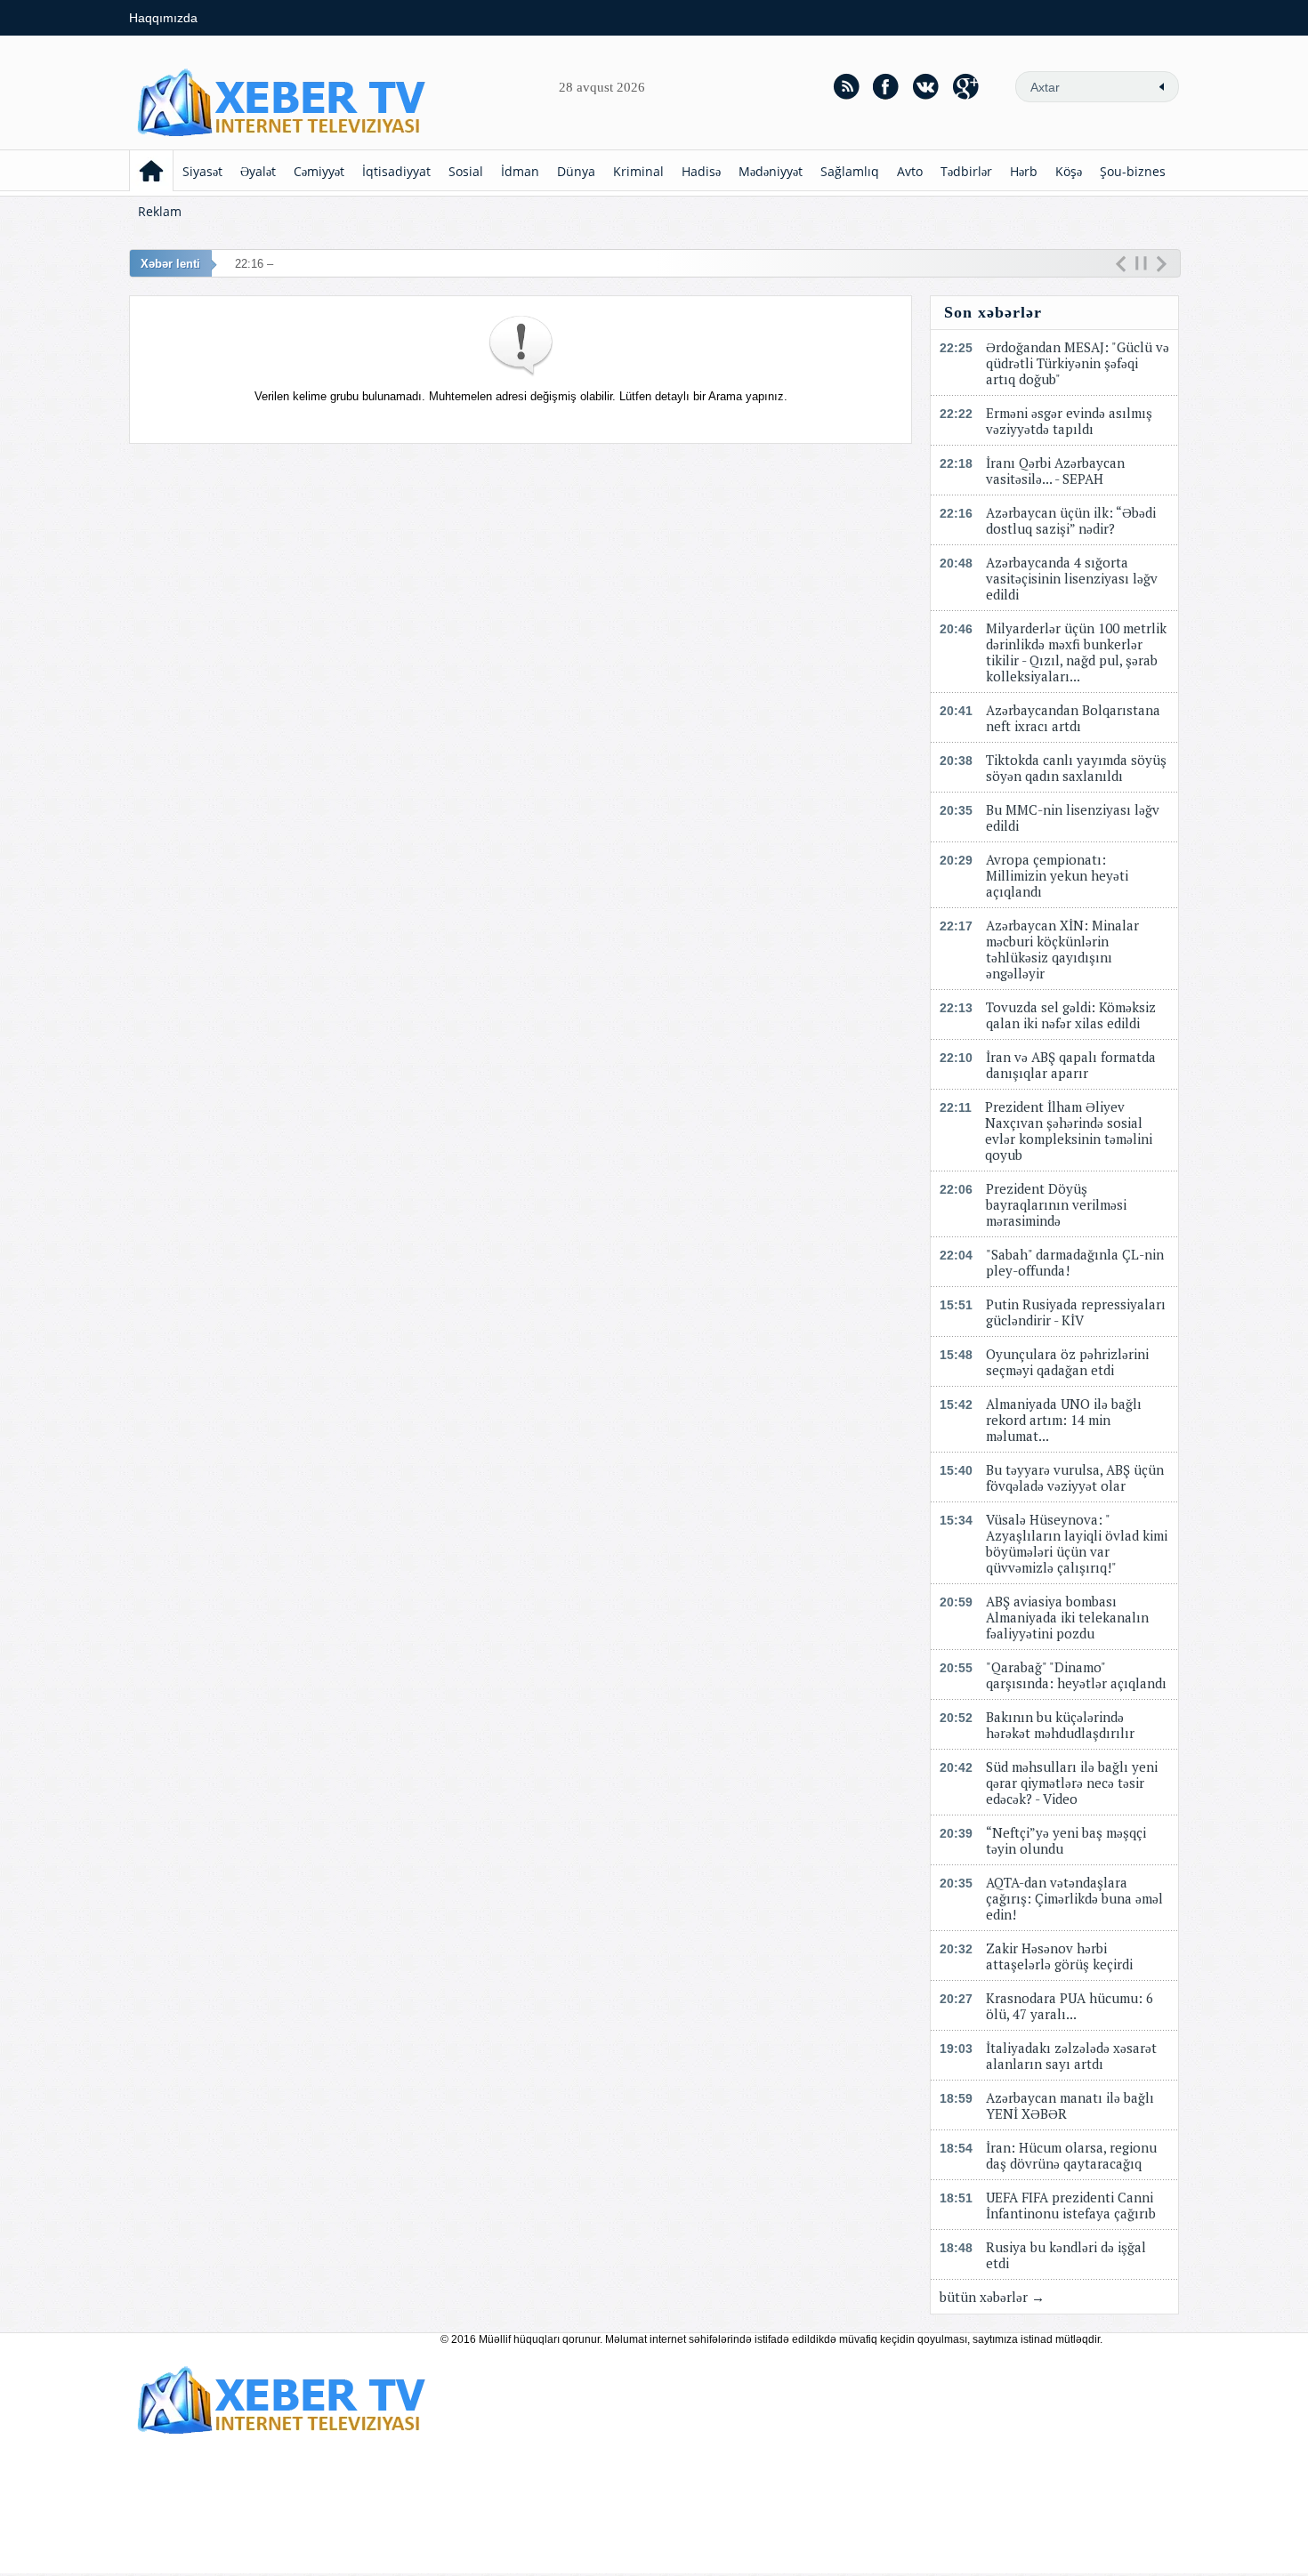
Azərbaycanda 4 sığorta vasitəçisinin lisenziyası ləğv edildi (1072, 578)
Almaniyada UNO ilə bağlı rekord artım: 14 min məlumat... (1064, 1420)
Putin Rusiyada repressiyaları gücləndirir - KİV (1076, 1312)
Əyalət (258, 171)
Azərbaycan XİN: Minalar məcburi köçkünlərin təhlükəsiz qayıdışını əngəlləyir (1062, 949)
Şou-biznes (1133, 171)
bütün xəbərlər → (992, 2297)
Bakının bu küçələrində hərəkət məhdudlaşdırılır (1060, 1725)
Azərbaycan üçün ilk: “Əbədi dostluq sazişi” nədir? (1071, 520)
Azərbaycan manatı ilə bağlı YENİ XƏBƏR (1070, 2105)
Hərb (1024, 171)
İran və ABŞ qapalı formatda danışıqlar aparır (1071, 1065)
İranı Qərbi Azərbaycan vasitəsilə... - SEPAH (1055, 471)
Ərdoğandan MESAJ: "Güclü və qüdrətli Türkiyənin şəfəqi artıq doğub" (1078, 363)
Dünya (576, 171)
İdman (520, 171)
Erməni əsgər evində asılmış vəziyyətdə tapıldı (1069, 421)
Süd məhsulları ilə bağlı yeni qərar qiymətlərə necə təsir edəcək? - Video (1072, 1783)
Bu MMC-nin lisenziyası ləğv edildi (1073, 817)
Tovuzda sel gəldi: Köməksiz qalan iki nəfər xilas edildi (1071, 1015)
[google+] (966, 86)
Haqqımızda (163, 18)
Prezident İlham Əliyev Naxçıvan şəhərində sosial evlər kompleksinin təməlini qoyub (1069, 1131)
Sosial (466, 171)
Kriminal (638, 171)
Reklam (160, 211)
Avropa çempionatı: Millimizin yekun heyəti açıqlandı (1057, 875)
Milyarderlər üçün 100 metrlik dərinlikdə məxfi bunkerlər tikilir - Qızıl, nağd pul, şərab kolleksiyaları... (1076, 652)
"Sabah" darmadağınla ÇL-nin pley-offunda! (1075, 1262)
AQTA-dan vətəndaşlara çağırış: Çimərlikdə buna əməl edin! (1074, 1898)
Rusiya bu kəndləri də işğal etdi (1066, 2255)
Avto (910, 171)
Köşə (1069, 171)
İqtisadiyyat (396, 171)
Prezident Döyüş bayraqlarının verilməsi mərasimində (1056, 1204)
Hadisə (701, 171)
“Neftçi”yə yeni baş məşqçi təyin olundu (1066, 1840)
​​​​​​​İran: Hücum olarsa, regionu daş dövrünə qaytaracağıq (1071, 2155)
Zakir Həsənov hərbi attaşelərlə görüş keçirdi (1059, 1956)
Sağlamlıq (850, 171)
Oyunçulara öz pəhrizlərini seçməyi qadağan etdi (1067, 1362)
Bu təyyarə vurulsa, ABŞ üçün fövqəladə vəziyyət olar (1075, 1477)
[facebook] (886, 86)
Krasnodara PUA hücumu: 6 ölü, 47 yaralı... (1070, 2006)
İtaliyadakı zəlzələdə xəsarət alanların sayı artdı (1071, 2056)
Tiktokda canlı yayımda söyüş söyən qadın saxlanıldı (1076, 768)
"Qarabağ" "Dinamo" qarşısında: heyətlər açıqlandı (1076, 1675)
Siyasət (202, 171)
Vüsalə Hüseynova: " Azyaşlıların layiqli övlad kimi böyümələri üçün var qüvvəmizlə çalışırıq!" (1077, 1543)
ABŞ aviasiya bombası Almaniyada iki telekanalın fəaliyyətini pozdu (1067, 1617)
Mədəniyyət (771, 171)
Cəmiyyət (319, 171)
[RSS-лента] (846, 86)
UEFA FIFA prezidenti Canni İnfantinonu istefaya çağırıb (1071, 2205)
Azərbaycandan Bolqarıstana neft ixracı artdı (1073, 718)
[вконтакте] (926, 86)
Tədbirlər (966, 171)
